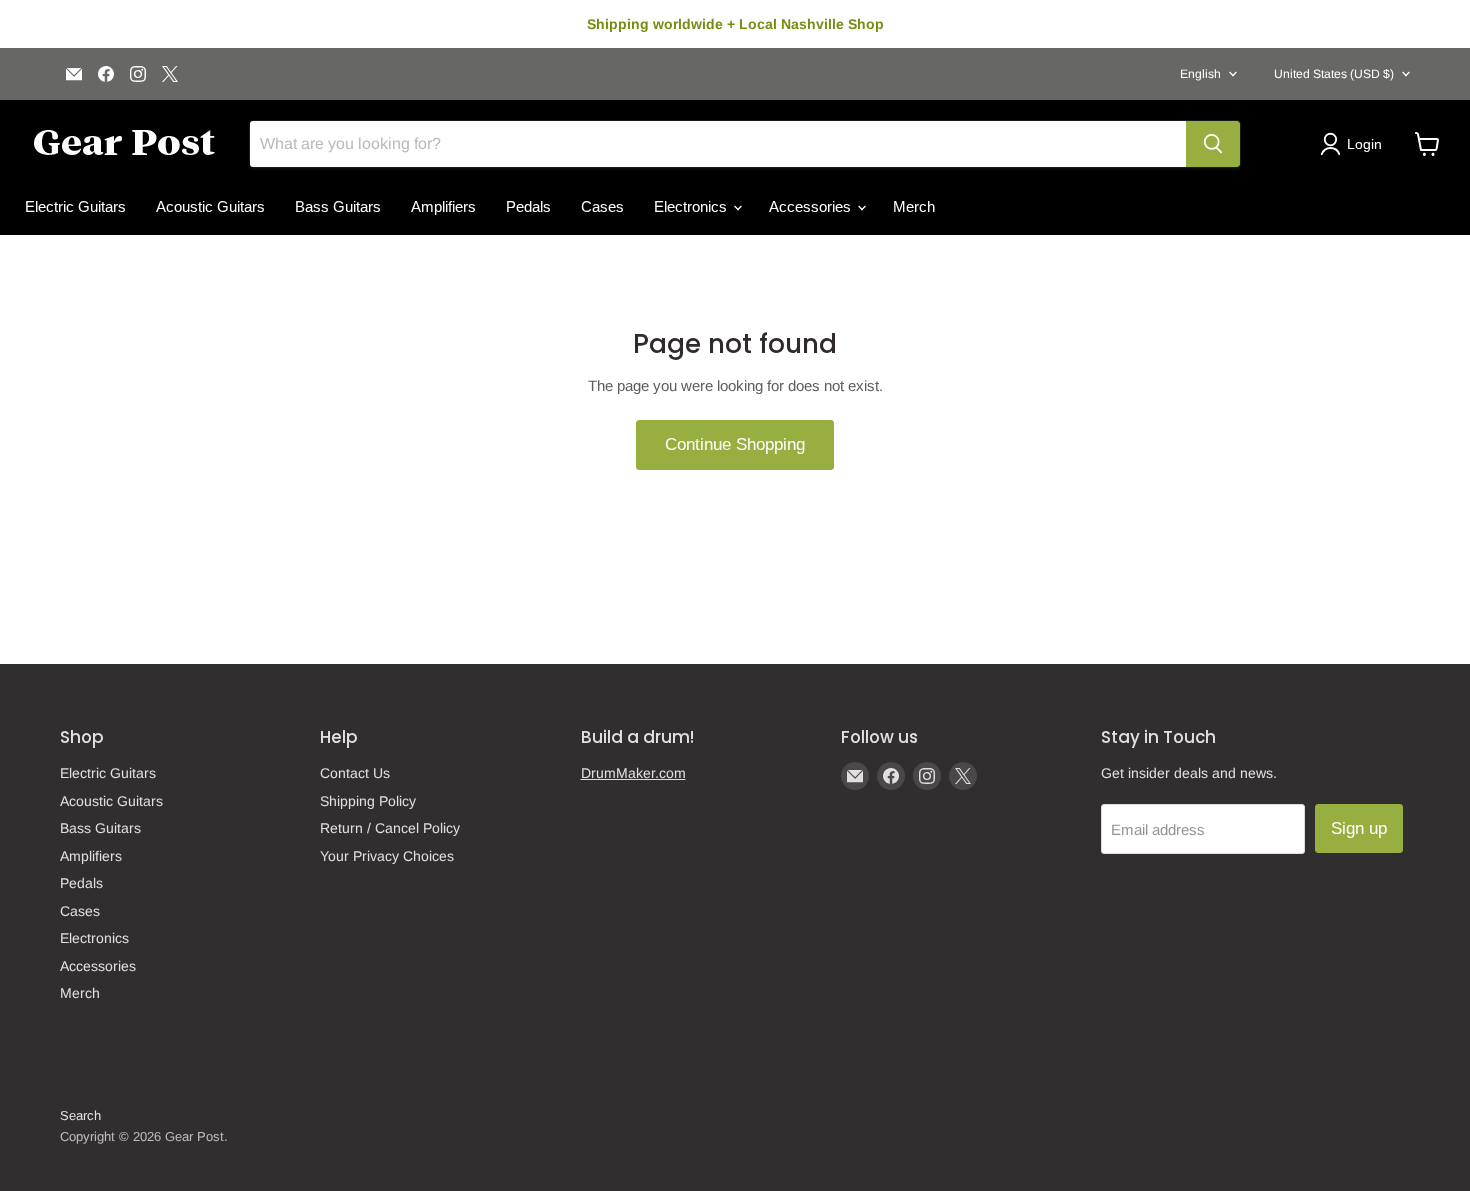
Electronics (692, 206)
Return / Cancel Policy (390, 828)
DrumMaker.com (633, 773)
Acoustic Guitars (210, 206)
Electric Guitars (75, 206)
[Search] (1213, 144)
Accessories (812, 206)
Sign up (1359, 828)
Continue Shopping (735, 444)
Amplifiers (443, 206)
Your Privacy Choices (387, 856)
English (1200, 74)
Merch (914, 206)
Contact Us (355, 773)
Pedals (528, 206)
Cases (602, 206)
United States (1334, 74)
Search (80, 1115)
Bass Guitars (338, 206)
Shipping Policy (368, 801)
